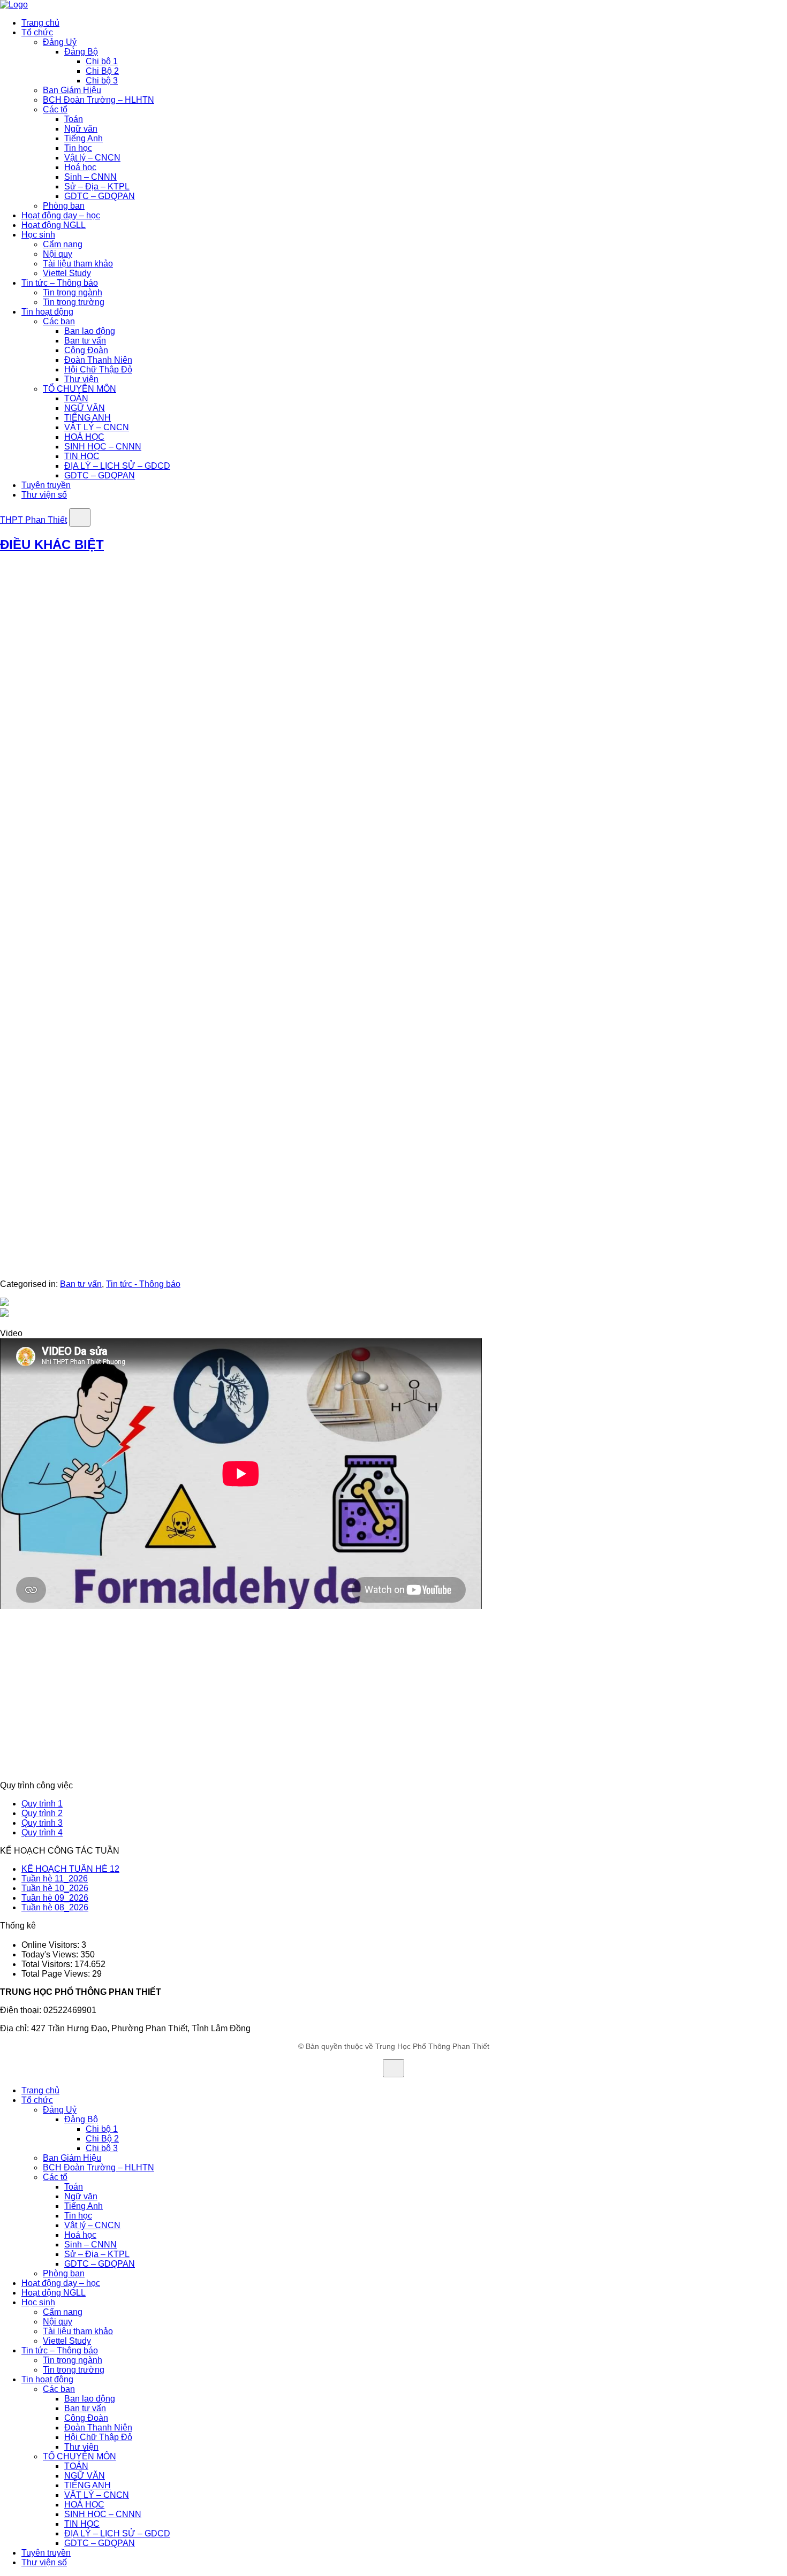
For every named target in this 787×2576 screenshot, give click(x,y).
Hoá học (80, 167)
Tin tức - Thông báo (143, 1284)
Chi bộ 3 (102, 81)
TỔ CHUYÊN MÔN (80, 389)
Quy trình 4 (42, 1832)
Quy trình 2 (42, 1813)
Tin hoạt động (47, 312)
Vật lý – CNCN (92, 158)
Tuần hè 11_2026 (55, 1878)
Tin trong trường (74, 302)
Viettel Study (67, 273)
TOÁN (76, 398)
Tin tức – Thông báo (60, 283)
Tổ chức (37, 32)
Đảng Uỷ (60, 42)
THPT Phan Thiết (33, 520)
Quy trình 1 (42, 1804)
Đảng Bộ (81, 52)
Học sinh (38, 235)
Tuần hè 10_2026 (55, 1888)
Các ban (59, 321)
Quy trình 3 (42, 1823)
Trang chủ (40, 23)
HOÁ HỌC (84, 437)
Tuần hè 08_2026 (55, 1907)
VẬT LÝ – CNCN (97, 427)
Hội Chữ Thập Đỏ (98, 369)
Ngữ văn (81, 129)
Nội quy (58, 254)
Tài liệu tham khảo (78, 264)
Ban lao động (90, 331)
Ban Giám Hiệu (72, 90)
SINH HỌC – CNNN (103, 447)
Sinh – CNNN (90, 177)
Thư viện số (44, 495)
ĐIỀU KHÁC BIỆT (52, 544)
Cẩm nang (63, 244)
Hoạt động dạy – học (61, 215)
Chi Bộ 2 (102, 71)
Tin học (78, 148)
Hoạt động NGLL (54, 225)
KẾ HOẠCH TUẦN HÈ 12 (70, 1869)
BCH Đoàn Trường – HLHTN (99, 100)
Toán (74, 119)
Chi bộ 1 (102, 61)
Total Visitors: (48, 1964)
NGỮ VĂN (85, 408)
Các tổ (55, 109)
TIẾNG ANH (88, 418)
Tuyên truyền (46, 485)
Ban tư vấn (85, 341)
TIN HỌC (82, 456)
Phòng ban (64, 206)
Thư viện (81, 379)
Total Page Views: (57, 1974)
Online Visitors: (51, 1945)
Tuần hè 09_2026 (55, 1898)
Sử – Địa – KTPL (97, 186)
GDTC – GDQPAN (100, 196)
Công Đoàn (86, 350)
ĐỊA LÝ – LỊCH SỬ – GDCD (117, 466)
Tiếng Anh (84, 138)
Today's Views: (51, 1954)
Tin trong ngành (73, 292)
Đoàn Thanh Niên (98, 360)
